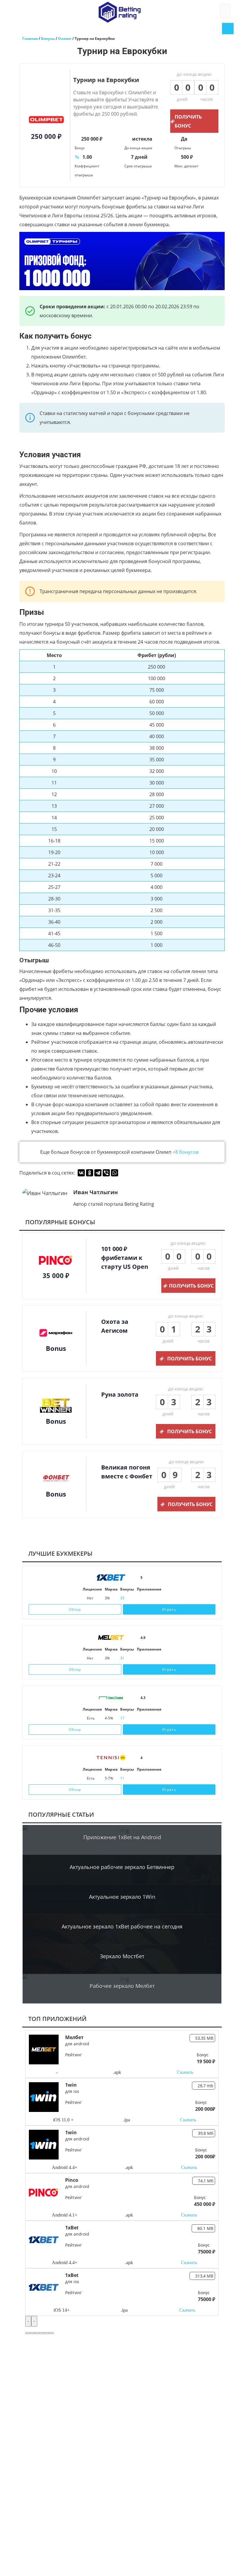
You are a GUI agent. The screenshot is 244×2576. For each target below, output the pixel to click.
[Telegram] (98, 1173)
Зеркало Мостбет (122, 1956)
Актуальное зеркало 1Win (122, 1897)
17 (122, 1718)
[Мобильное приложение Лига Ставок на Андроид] (156, 1718)
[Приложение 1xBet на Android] (149, 1598)
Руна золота (120, 1394)
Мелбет (74, 2037)
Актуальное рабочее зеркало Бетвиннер (122, 1867)
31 (122, 1658)
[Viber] (106, 1173)
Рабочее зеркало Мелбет (122, 1986)
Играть (169, 1609)
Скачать (185, 2072)
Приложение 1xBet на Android (122, 1837)
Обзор (75, 1609)
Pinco (72, 2180)
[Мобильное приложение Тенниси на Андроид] (156, 1778)
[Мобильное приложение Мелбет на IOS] (140, 1658)
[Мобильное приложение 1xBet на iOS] (140, 1598)
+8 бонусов (186, 1152)
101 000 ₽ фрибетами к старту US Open (125, 1258)
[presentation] (28, 2321)
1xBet (72, 2228)
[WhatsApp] (115, 1173)
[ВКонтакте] (81, 1173)
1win (71, 2085)
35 (122, 1598)
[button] (28, 2333)
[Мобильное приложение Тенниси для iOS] (142, 1778)
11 (122, 1778)
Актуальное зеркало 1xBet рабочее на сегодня (122, 1926)
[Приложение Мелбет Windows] (158, 1658)
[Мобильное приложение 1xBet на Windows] (158, 1598)
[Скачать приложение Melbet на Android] (149, 1658)
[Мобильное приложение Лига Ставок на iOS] (142, 1718)
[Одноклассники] (90, 1173)
